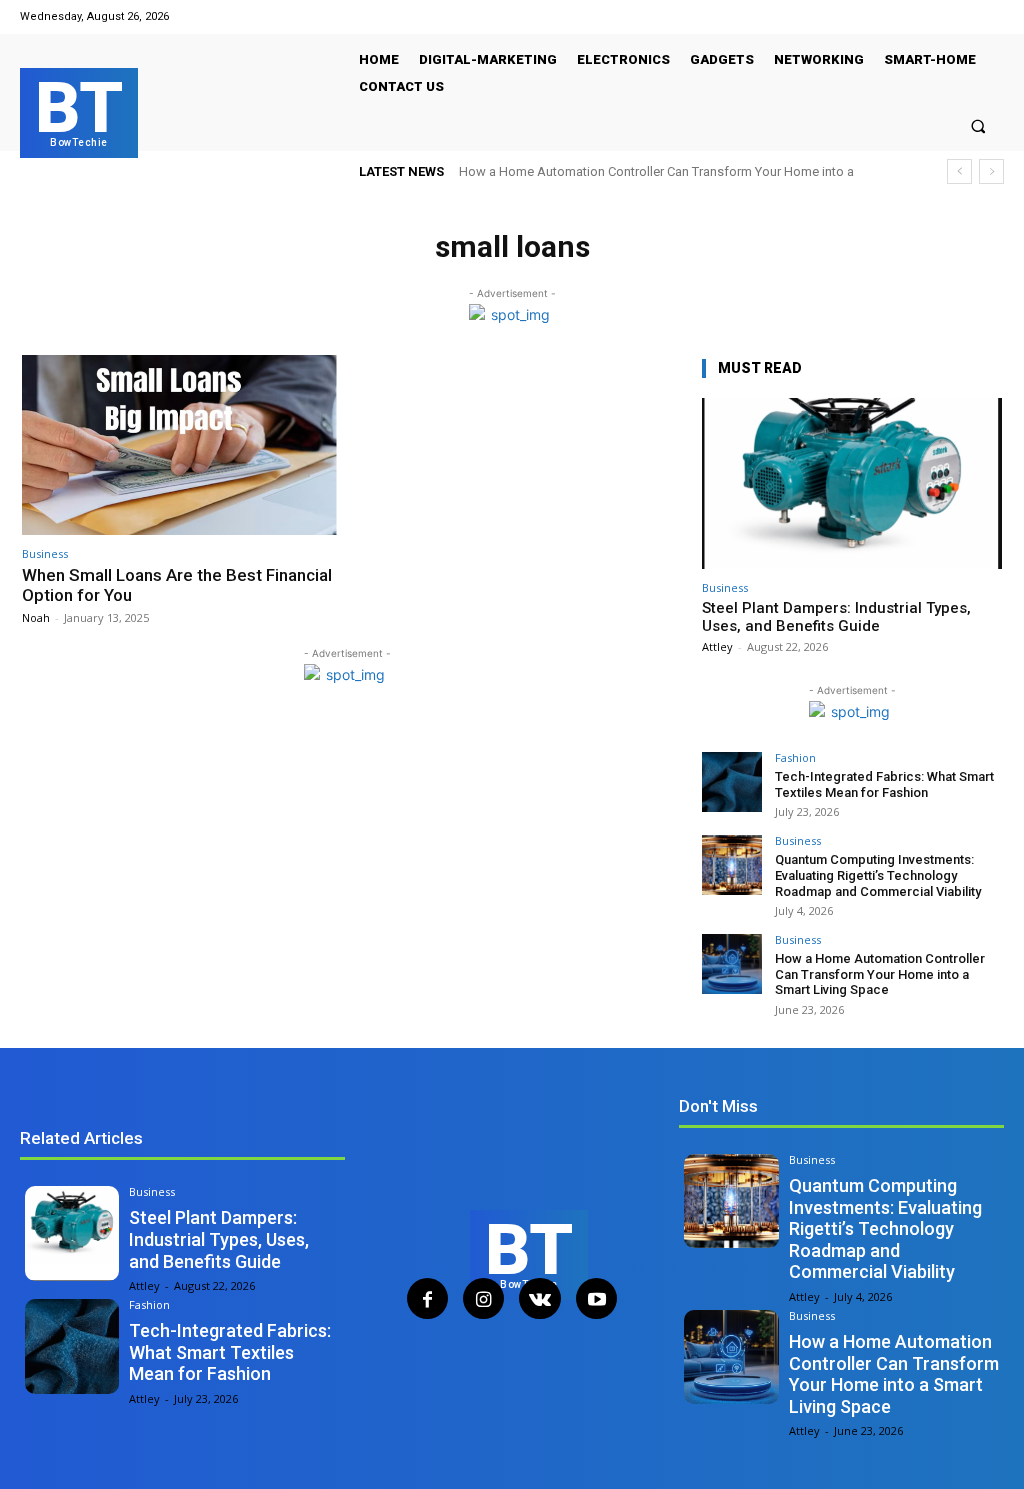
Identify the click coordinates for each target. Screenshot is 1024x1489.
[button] (978, 125)
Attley (717, 646)
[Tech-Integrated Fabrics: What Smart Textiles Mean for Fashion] (732, 782)
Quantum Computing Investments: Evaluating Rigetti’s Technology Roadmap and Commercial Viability (878, 875)
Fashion (795, 757)
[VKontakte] (539, 1298)
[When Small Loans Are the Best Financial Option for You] (179, 445)
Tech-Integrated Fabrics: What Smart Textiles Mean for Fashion (884, 784)
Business (45, 553)
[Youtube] (596, 1298)
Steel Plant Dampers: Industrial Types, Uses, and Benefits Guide (836, 617)
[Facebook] (427, 1298)
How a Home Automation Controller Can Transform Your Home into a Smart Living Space (880, 974)
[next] (991, 171)
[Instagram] (483, 1298)
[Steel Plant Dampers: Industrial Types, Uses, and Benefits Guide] (852, 483)
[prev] (959, 171)
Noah (36, 617)
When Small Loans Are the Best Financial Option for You (177, 585)
